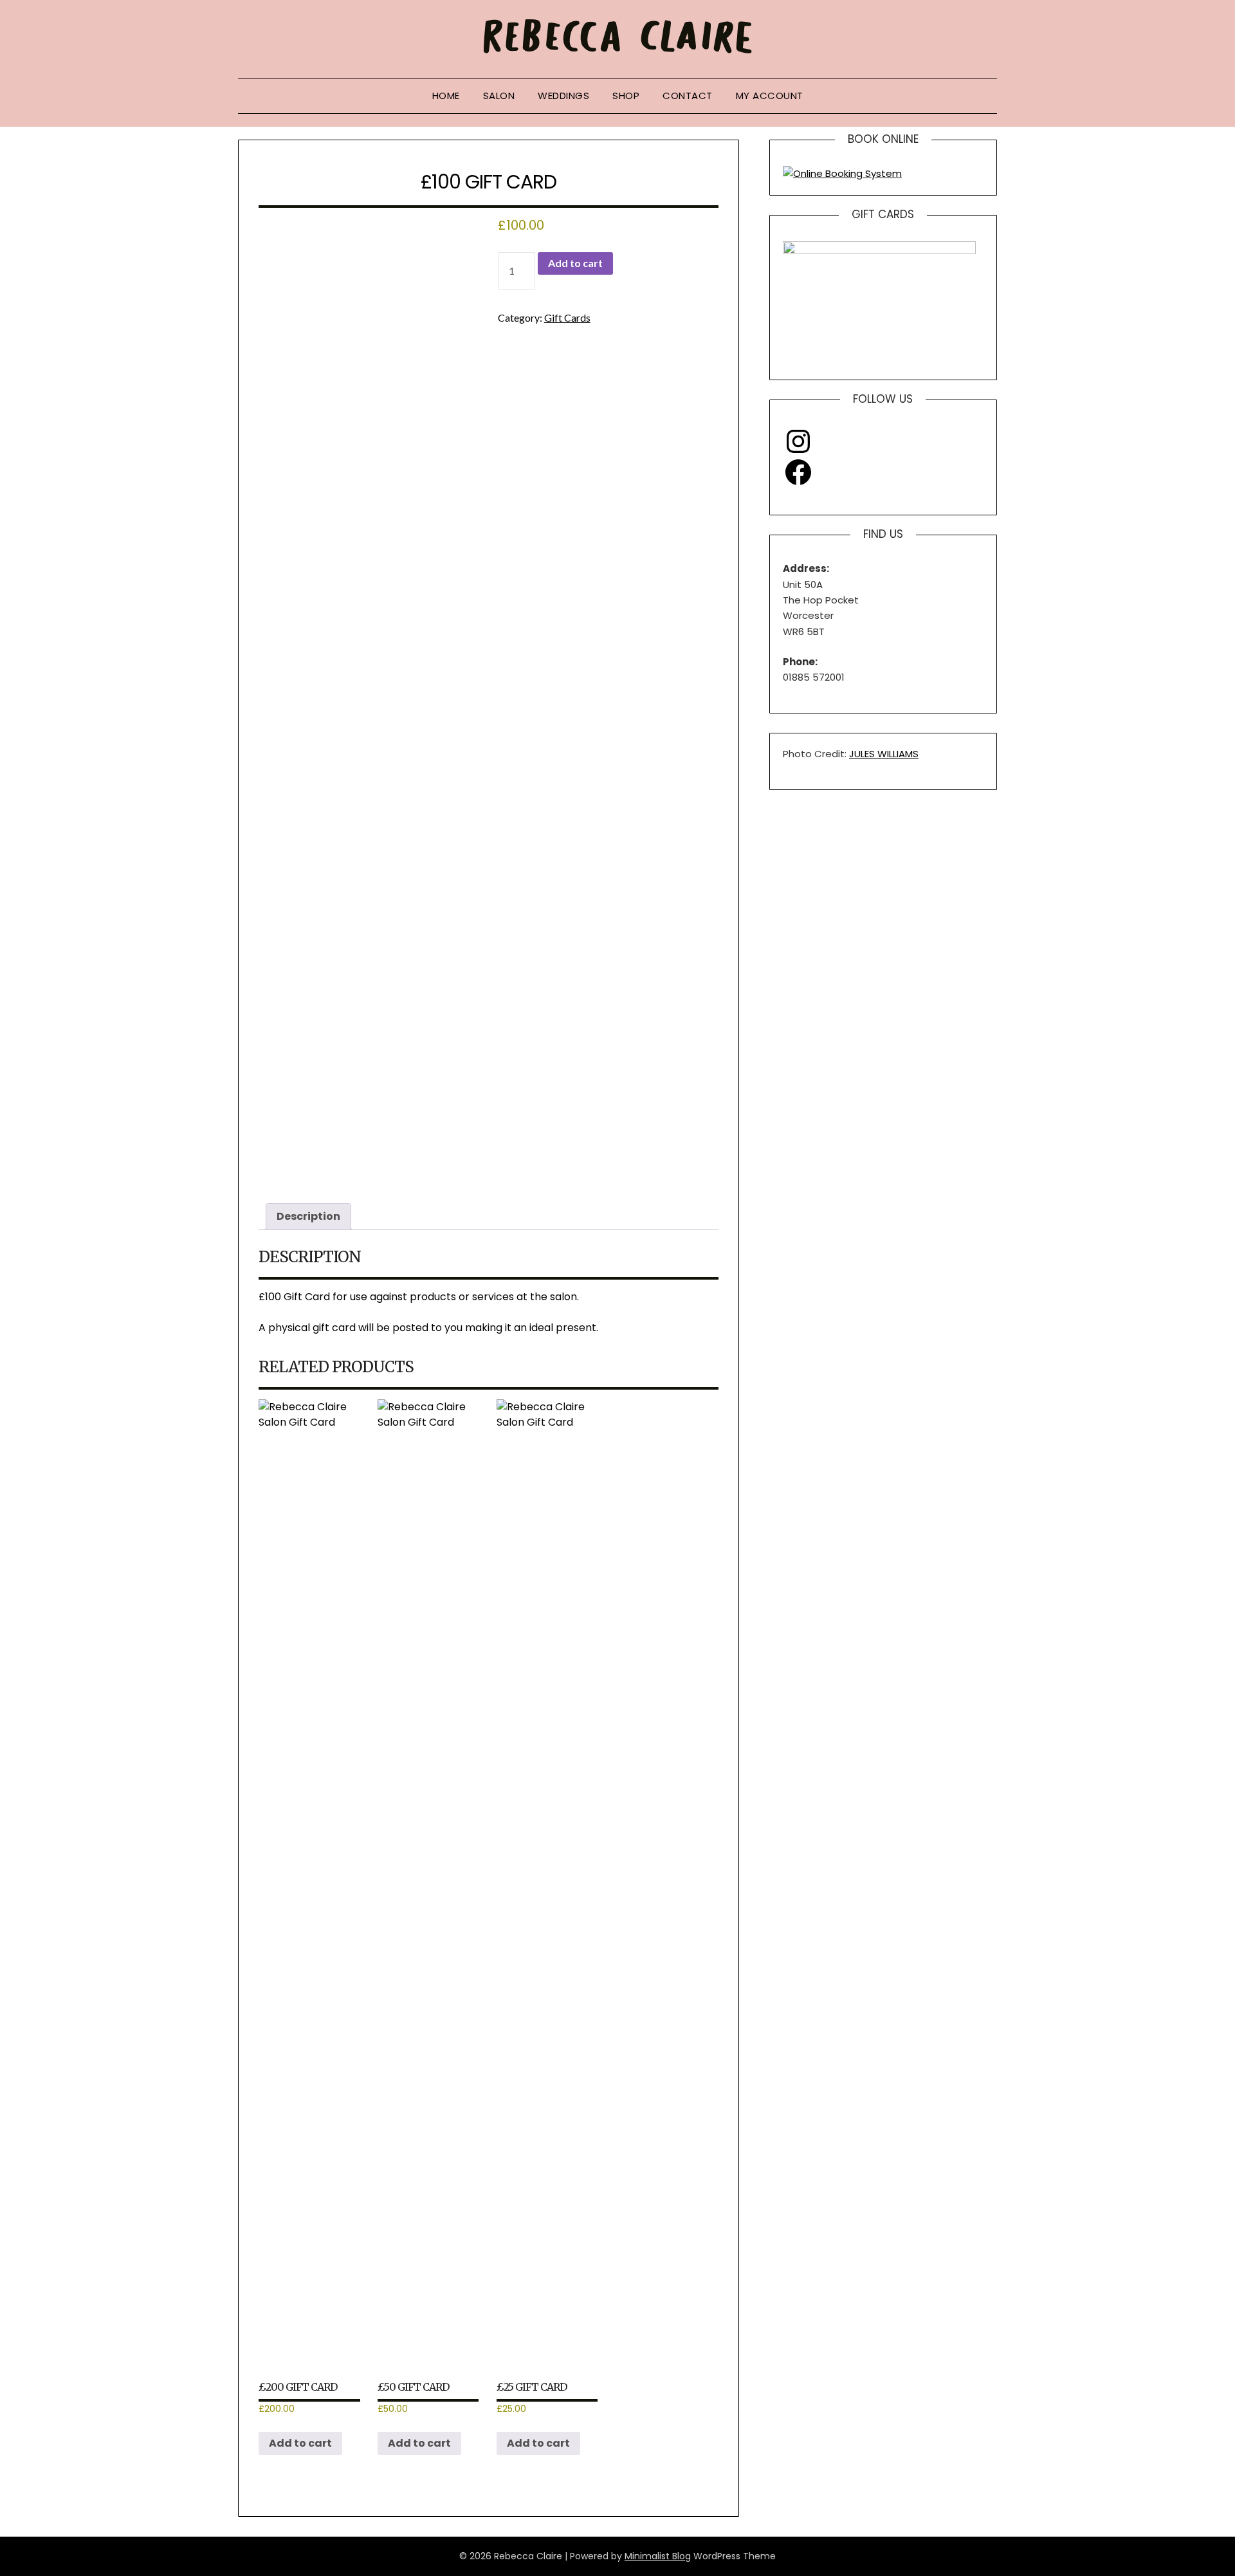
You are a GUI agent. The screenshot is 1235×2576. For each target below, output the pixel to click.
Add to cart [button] (300, 2443)
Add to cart (575, 263)
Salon (499, 96)
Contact (688, 96)
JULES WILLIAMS (884, 754)
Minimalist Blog (658, 2556)
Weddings (563, 96)
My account (770, 96)
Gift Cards (567, 317)
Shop (626, 96)
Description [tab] (308, 1216)
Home (446, 96)
